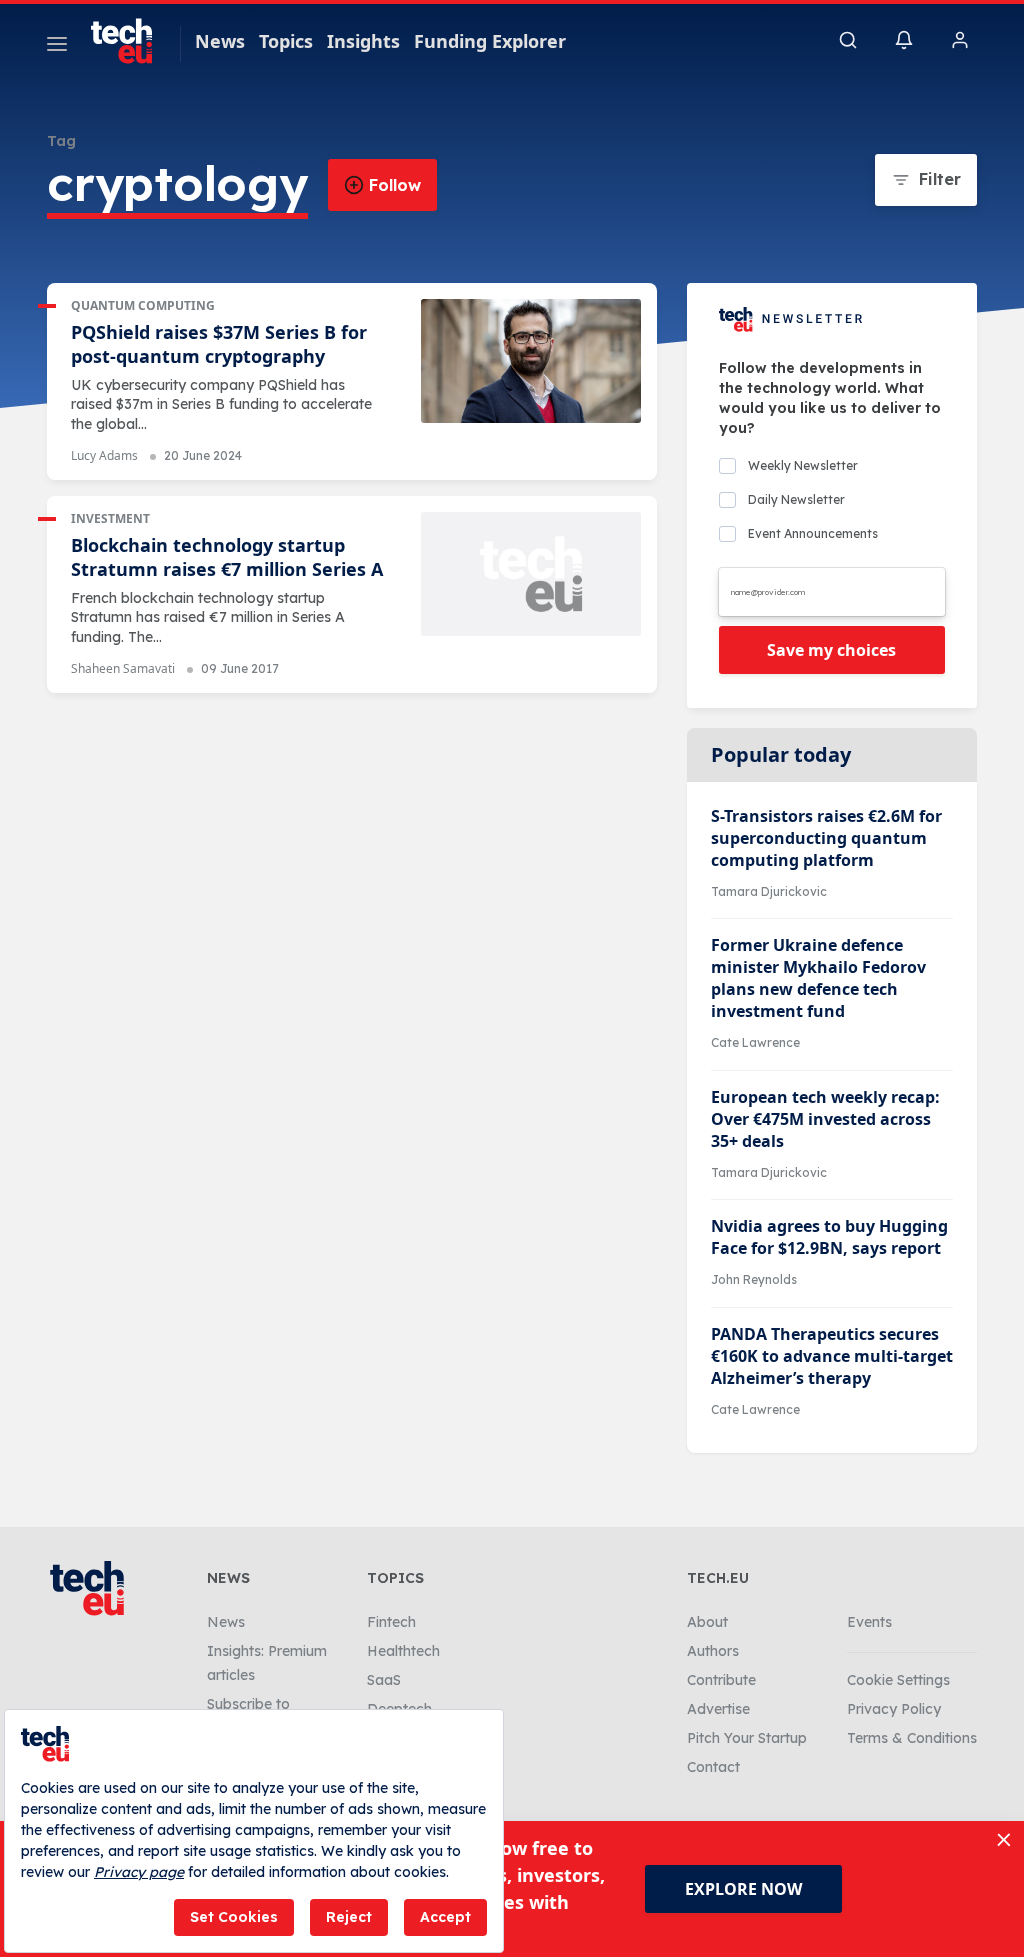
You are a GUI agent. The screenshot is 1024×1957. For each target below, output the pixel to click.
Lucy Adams (104, 455)
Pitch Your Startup (747, 1738)
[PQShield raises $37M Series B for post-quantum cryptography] (531, 361)
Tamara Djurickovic (769, 891)
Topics (286, 41)
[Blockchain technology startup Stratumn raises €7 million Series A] (531, 574)
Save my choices (831, 650)
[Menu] (57, 47)
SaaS (384, 1680)
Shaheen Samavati (123, 668)
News (220, 41)
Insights (363, 41)
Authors (713, 1651)
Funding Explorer (490, 41)
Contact (713, 1767)
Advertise (718, 1709)
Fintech (391, 1622)
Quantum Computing (143, 305)
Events (869, 1622)
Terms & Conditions (912, 1738)
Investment (110, 518)
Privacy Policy (894, 1709)
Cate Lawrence (755, 1042)
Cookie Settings (898, 1680)
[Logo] (131, 41)
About (707, 1622)
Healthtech (403, 1651)
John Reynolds (754, 1279)
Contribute (721, 1680)
